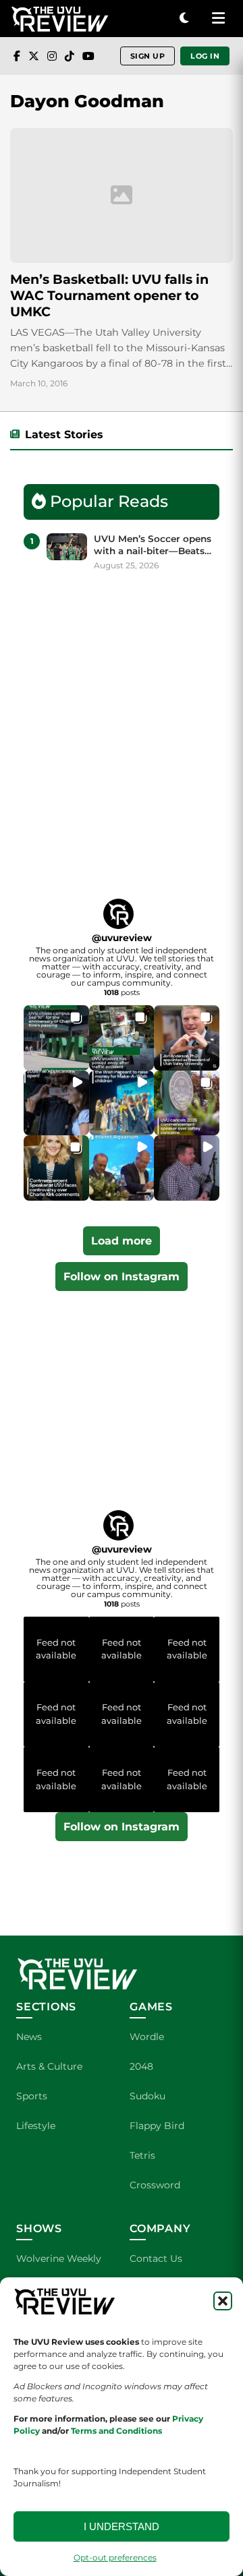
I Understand (122, 2526)
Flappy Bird (157, 2126)
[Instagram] (52, 56)
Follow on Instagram (122, 1277)
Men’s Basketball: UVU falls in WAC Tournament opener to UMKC (109, 295)
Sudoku (147, 2096)
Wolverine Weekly (59, 2258)
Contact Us (156, 2258)
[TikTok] (70, 56)
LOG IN (205, 56)
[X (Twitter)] (34, 56)
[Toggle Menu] (218, 19)
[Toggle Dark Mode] (184, 19)
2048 (141, 2066)
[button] (223, 2301)
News (29, 2037)
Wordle (147, 2037)
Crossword (155, 2185)
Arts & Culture (49, 2066)
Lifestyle (36, 2126)
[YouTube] (88, 56)
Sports (32, 2096)
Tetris (142, 2155)
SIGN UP (148, 56)
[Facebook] (17, 56)
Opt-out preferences (115, 2557)
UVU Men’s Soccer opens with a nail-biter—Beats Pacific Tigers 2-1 (153, 545)
